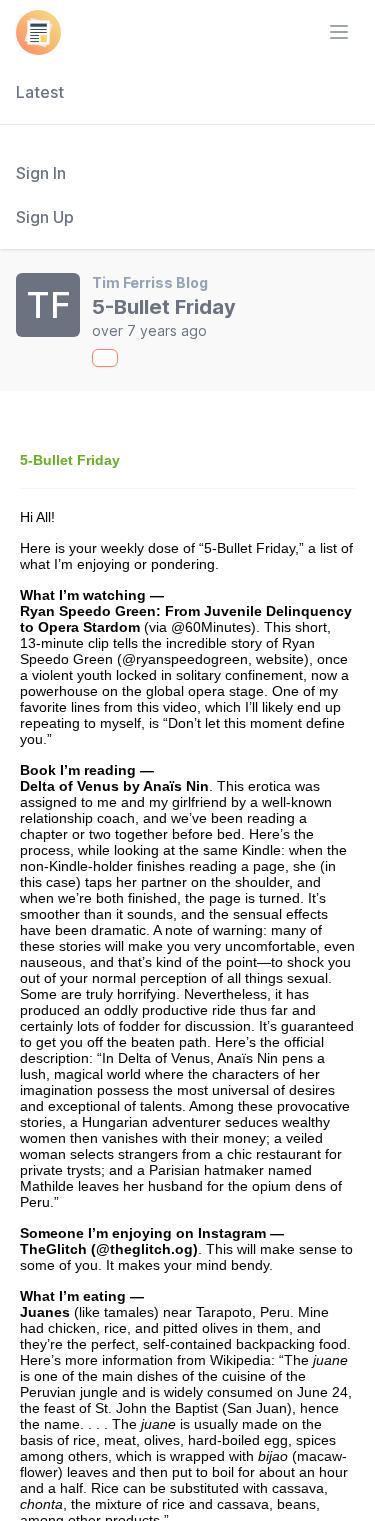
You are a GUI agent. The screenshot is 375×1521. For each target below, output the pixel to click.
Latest (40, 92)
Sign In (41, 173)
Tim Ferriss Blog (150, 282)
